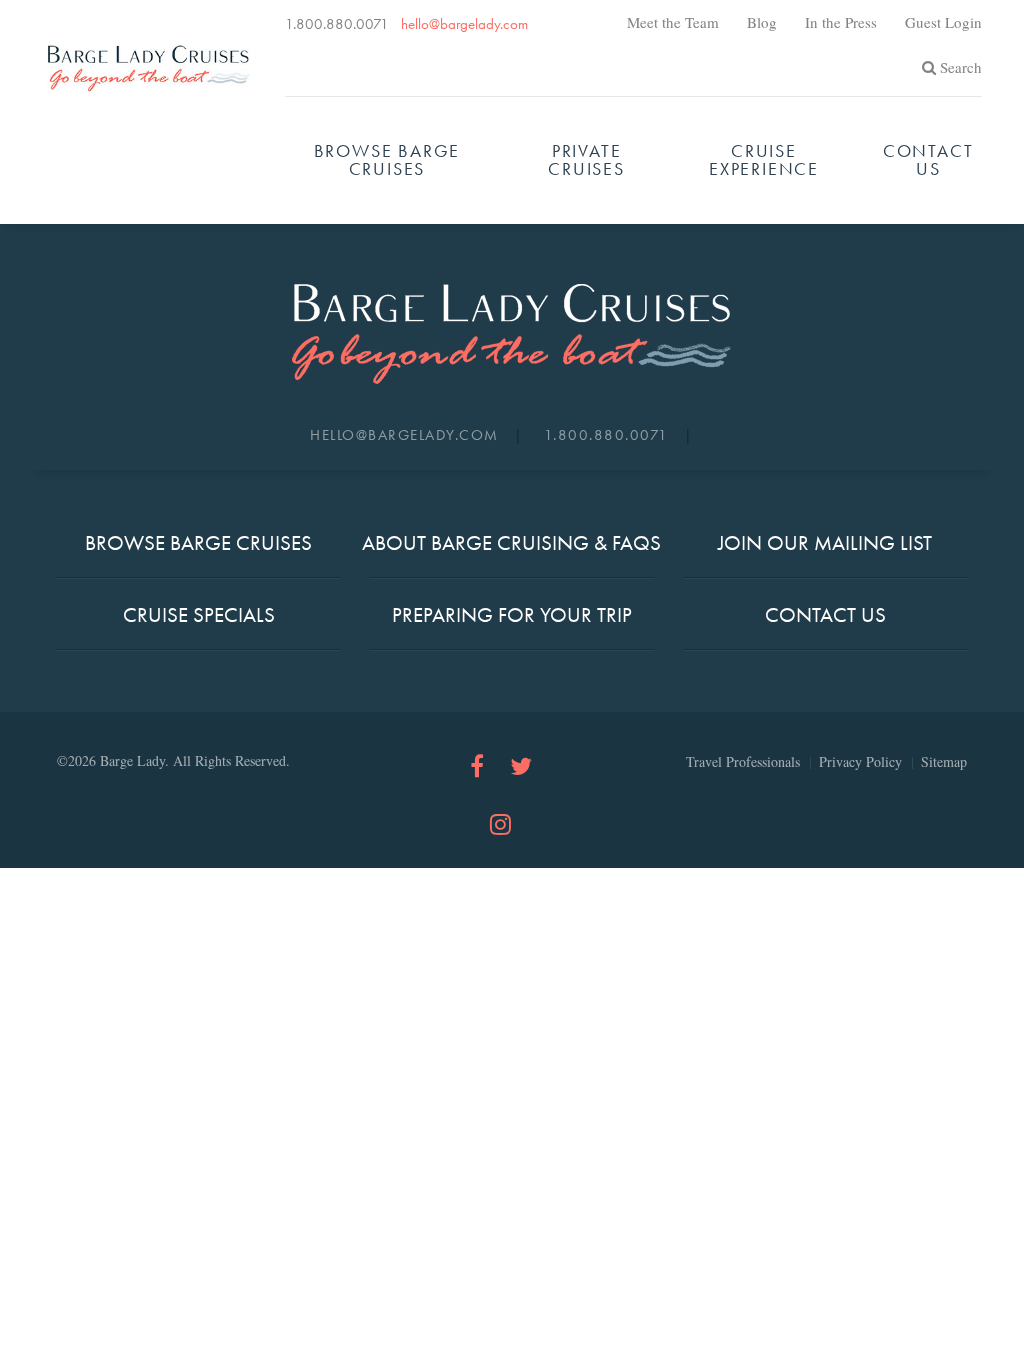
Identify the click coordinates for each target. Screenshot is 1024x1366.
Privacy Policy (860, 761)
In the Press (841, 22)
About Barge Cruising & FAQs (511, 542)
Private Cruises (586, 159)
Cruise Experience (764, 159)
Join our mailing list (825, 542)
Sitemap (944, 761)
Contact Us (928, 159)
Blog (762, 22)
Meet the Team (673, 22)
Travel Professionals (743, 761)
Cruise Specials (199, 614)
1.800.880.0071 (337, 24)
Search (961, 67)
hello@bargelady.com (464, 24)
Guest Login (943, 22)
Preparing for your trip (512, 614)
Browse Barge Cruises (387, 159)
